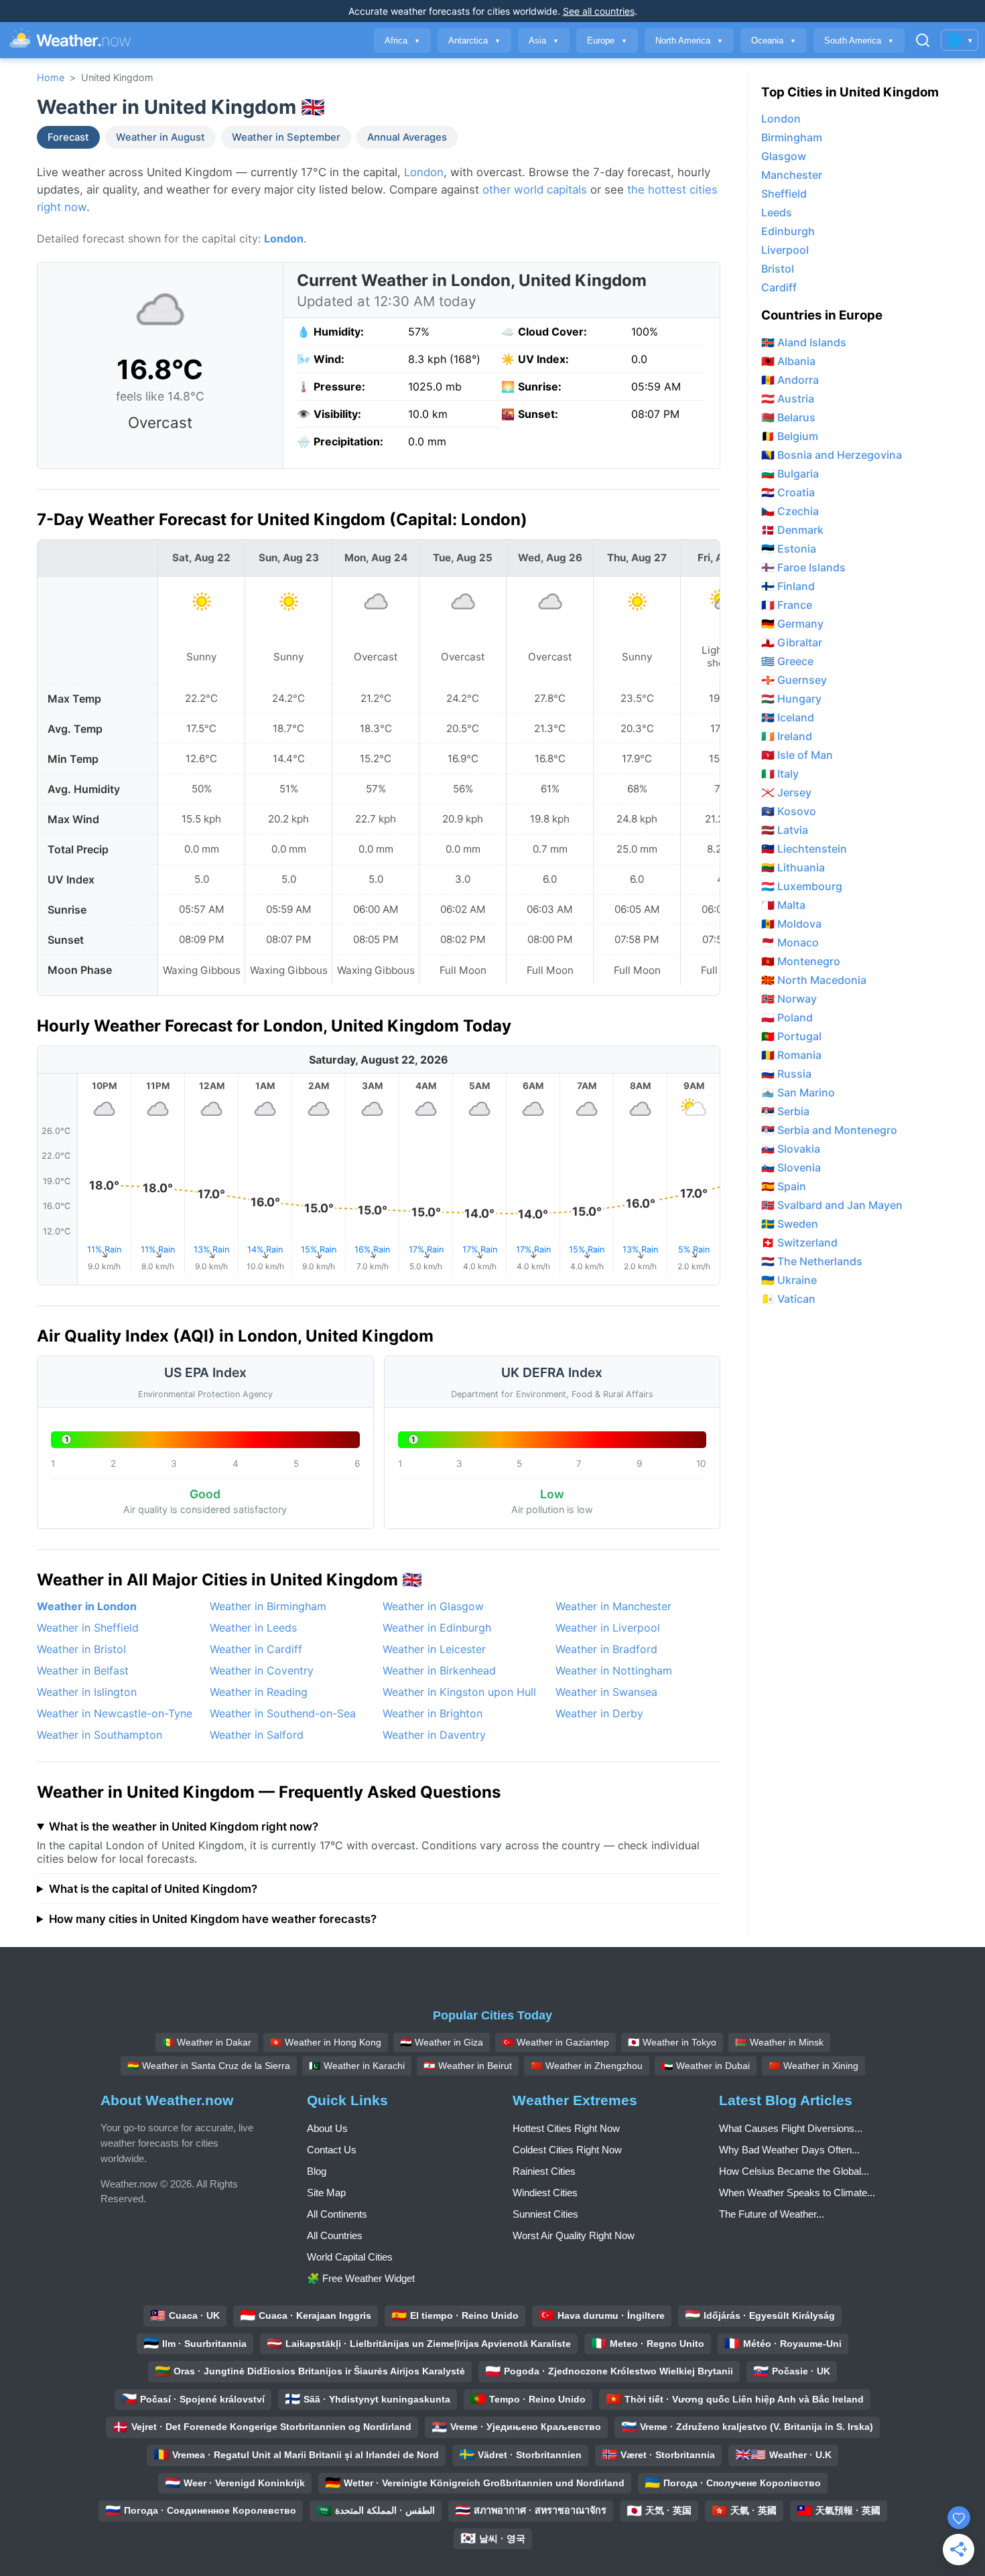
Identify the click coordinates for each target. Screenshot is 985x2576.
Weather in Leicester (434, 1649)
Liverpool (785, 250)
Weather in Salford (257, 1735)
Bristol (778, 269)
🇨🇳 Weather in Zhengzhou (587, 2066)
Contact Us (332, 2150)
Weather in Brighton (433, 1713)
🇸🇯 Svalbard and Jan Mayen (832, 1205)
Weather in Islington (87, 1692)
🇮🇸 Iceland (788, 717)
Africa (402, 41)
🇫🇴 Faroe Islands (803, 567)
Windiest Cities (545, 2193)
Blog (317, 2171)
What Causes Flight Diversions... (791, 2128)
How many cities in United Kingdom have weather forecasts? (213, 1919)
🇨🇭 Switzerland (799, 1242)
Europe (607, 41)
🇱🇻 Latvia (785, 830)
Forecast (68, 137)
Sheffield (784, 194)
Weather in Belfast (83, 1670)
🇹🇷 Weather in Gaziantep (555, 2042)
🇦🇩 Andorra (790, 380)
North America (689, 41)
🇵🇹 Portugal (791, 1036)
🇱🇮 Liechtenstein (804, 849)
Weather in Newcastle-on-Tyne (115, 1713)
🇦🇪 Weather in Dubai (706, 2066)
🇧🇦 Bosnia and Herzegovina (832, 455)
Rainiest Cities (544, 2171)
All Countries (335, 2235)
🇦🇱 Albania (788, 361)
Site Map (326, 2193)
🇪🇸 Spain (784, 1186)
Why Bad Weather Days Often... (789, 2150)
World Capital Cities (350, 2257)
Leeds (777, 212)
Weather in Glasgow (433, 1606)
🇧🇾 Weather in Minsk (779, 2042)
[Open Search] (923, 40)
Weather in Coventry (262, 1670)
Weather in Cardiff (256, 1649)
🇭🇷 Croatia (788, 492)
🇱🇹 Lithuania (793, 867)
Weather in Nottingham (614, 1670)
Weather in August (160, 137)
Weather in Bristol (81, 1649)
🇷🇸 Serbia (785, 1111)
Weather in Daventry (434, 1735)
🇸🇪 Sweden (790, 1224)
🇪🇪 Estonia (789, 549)
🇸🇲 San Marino (798, 1092)
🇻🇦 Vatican (788, 1299)
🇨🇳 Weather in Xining (813, 2066)
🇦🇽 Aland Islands (804, 342)
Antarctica (474, 41)
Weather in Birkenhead (439, 1670)
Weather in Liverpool (608, 1628)
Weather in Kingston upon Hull (459, 1692)
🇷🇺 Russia (786, 1074)
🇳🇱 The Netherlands (812, 1261)
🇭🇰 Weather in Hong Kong (326, 2042)
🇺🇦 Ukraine (789, 1280)
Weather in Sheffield (88, 1628)
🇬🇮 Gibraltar (792, 642)
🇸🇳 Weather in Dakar (207, 2042)
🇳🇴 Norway (789, 999)
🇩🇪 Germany (792, 624)
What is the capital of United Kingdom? (153, 1889)
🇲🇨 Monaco (790, 942)
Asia (544, 41)
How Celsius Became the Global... (794, 2171)
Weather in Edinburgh (437, 1628)
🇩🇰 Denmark (792, 530)
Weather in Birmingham (268, 1606)
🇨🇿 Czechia (790, 511)
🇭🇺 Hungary (791, 699)
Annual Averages (407, 137)
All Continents (337, 2214)
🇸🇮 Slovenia (791, 1167)
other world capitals (535, 190)
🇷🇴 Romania (791, 1055)
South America (859, 41)
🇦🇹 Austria (788, 399)
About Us (327, 2128)
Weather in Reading (259, 1692)
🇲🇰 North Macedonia (814, 980)
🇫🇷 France (787, 605)
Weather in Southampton (100, 1735)
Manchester (792, 175)
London (424, 172)
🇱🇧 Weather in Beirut (468, 2066)
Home (51, 77)
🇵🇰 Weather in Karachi (357, 2066)
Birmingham (792, 137)
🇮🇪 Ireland (787, 736)
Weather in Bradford (606, 1649)
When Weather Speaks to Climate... (797, 2193)
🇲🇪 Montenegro (801, 961)
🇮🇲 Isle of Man (797, 755)
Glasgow (784, 156)
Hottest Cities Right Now (566, 2128)
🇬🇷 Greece (787, 661)
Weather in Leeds (253, 1628)
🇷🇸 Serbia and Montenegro (829, 1130)
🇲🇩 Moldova (791, 924)
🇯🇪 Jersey (786, 792)
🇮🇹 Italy (780, 774)
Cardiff (779, 287)
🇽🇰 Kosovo (789, 811)
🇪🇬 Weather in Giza (442, 2042)
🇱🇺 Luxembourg (802, 886)
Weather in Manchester (613, 1606)
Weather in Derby (599, 1713)
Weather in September (286, 137)
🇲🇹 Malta (783, 905)
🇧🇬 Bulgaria (790, 474)
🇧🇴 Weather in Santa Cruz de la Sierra (209, 2066)
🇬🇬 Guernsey (794, 680)
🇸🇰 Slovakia (791, 1149)
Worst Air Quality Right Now (574, 2235)
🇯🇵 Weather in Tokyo (672, 2042)
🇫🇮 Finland (788, 586)
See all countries (599, 11)
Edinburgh (788, 231)
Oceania (774, 41)
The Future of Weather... (772, 2214)
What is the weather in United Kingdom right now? (184, 1827)
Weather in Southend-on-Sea (283, 1713)
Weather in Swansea (606, 1692)
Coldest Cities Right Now (567, 2150)
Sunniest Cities (545, 2214)
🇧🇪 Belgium (790, 436)
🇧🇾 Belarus (788, 417)
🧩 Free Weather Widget (361, 2278)
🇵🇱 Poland (787, 1017)
